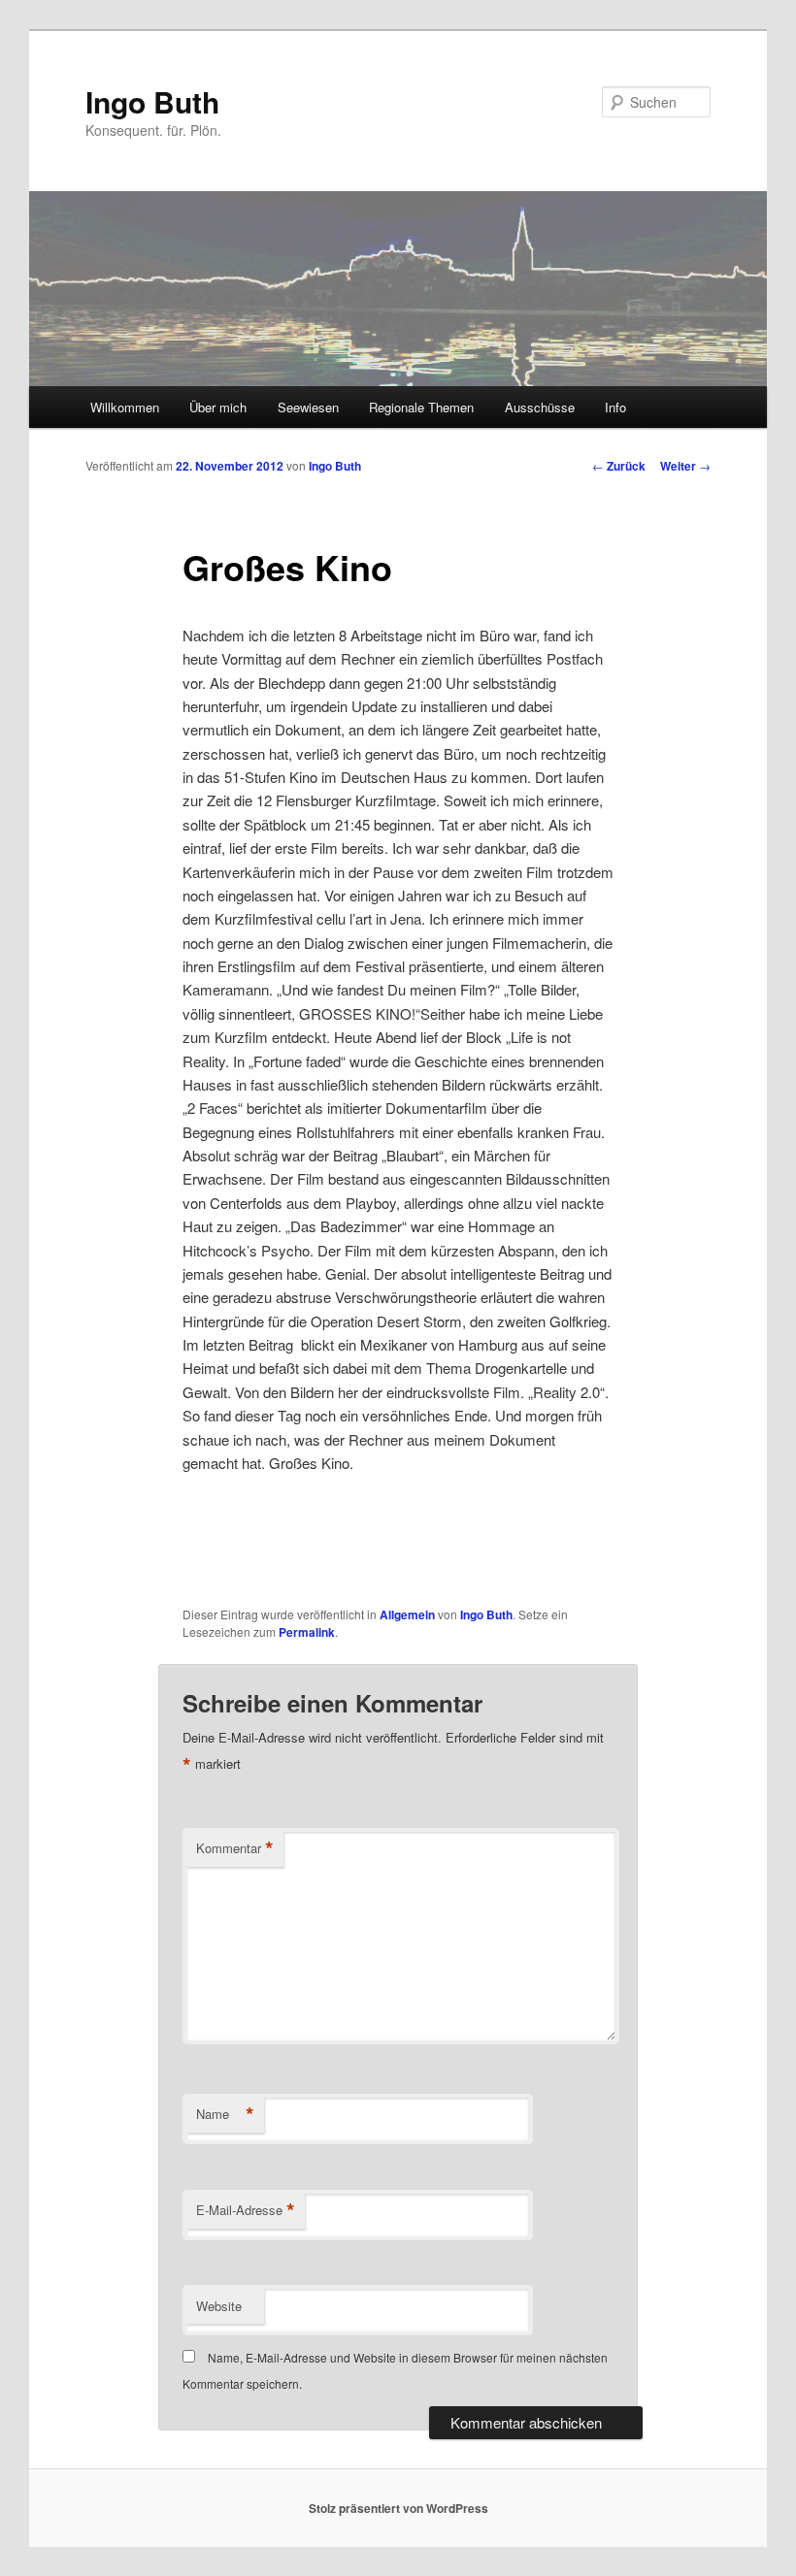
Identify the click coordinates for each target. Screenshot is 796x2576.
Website (219, 2306)
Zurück (619, 466)
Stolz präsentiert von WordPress (398, 2508)
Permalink (307, 1632)
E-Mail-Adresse (246, 2210)
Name (225, 2114)
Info (615, 407)
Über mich (218, 407)
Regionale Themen (421, 407)
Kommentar (235, 1848)
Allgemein (407, 1614)
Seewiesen (308, 407)
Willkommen (125, 407)
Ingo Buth (152, 101)
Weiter (685, 466)
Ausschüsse (540, 407)
